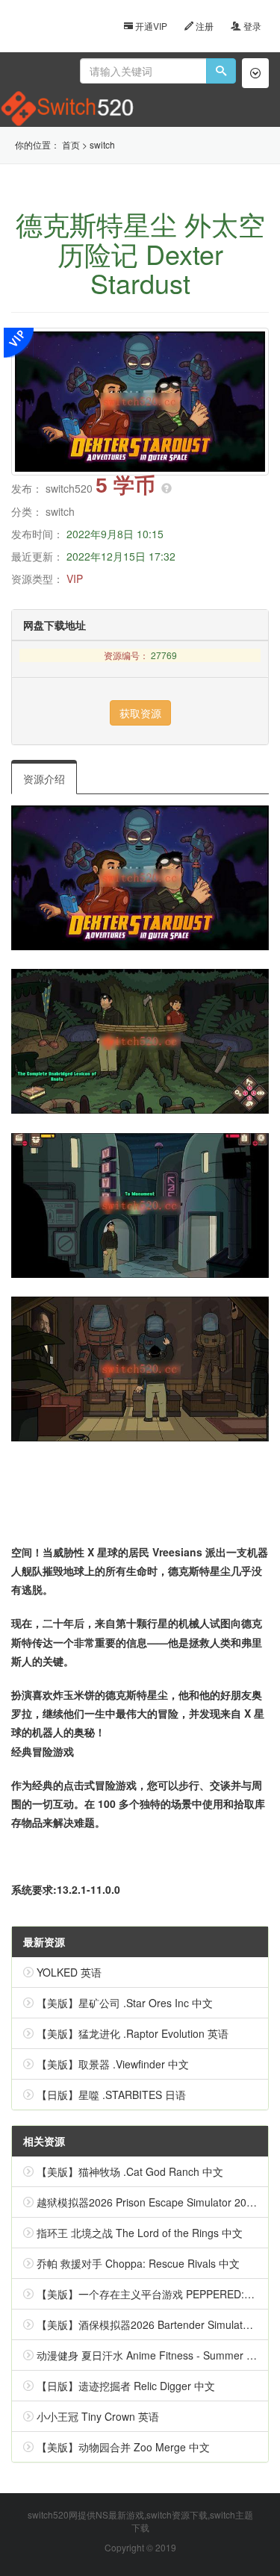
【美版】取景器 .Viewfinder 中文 (113, 2064)
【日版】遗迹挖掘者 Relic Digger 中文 (126, 2386)
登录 (251, 26)
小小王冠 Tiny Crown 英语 (98, 2416)
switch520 (69, 488)
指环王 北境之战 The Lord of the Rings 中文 (140, 2233)
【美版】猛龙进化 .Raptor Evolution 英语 (133, 2033)
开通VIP (150, 26)
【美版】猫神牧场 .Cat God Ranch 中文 (130, 2171)
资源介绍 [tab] (44, 779)
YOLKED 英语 (69, 1972)
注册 (203, 26)
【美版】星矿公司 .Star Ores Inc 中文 (125, 2003)
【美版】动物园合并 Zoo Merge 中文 (123, 2447)
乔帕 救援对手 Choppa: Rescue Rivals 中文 (138, 2263)
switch (102, 144)
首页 (71, 144)
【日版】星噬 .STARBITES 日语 (111, 2095)
